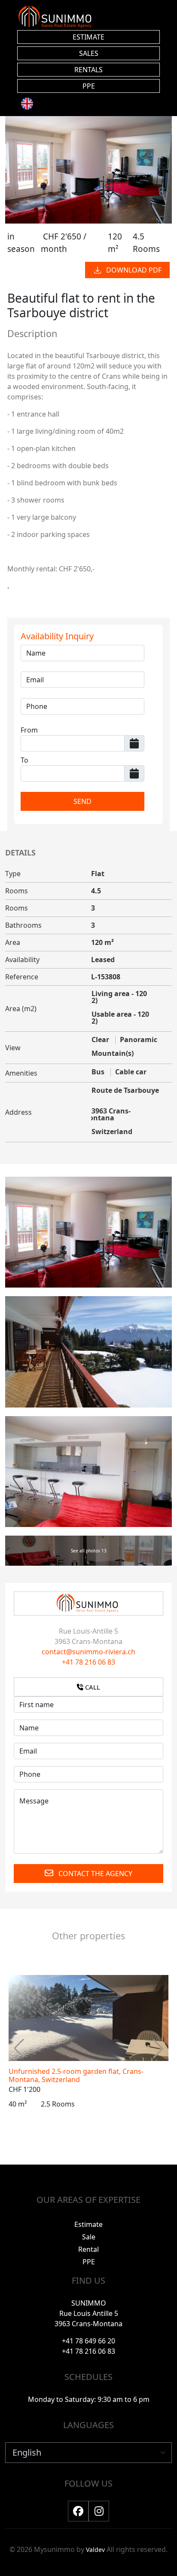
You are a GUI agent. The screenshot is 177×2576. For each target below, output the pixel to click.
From (29, 730)
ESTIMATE (88, 37)
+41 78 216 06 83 (88, 1662)
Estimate (88, 2224)
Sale (89, 2237)
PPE (89, 86)
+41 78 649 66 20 (88, 2341)
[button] (158, 2049)
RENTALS (88, 70)
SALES (89, 53)
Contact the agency (95, 1874)
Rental (88, 2249)
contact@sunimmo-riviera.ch (88, 1652)
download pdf (134, 270)
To (24, 760)
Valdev (95, 2550)
